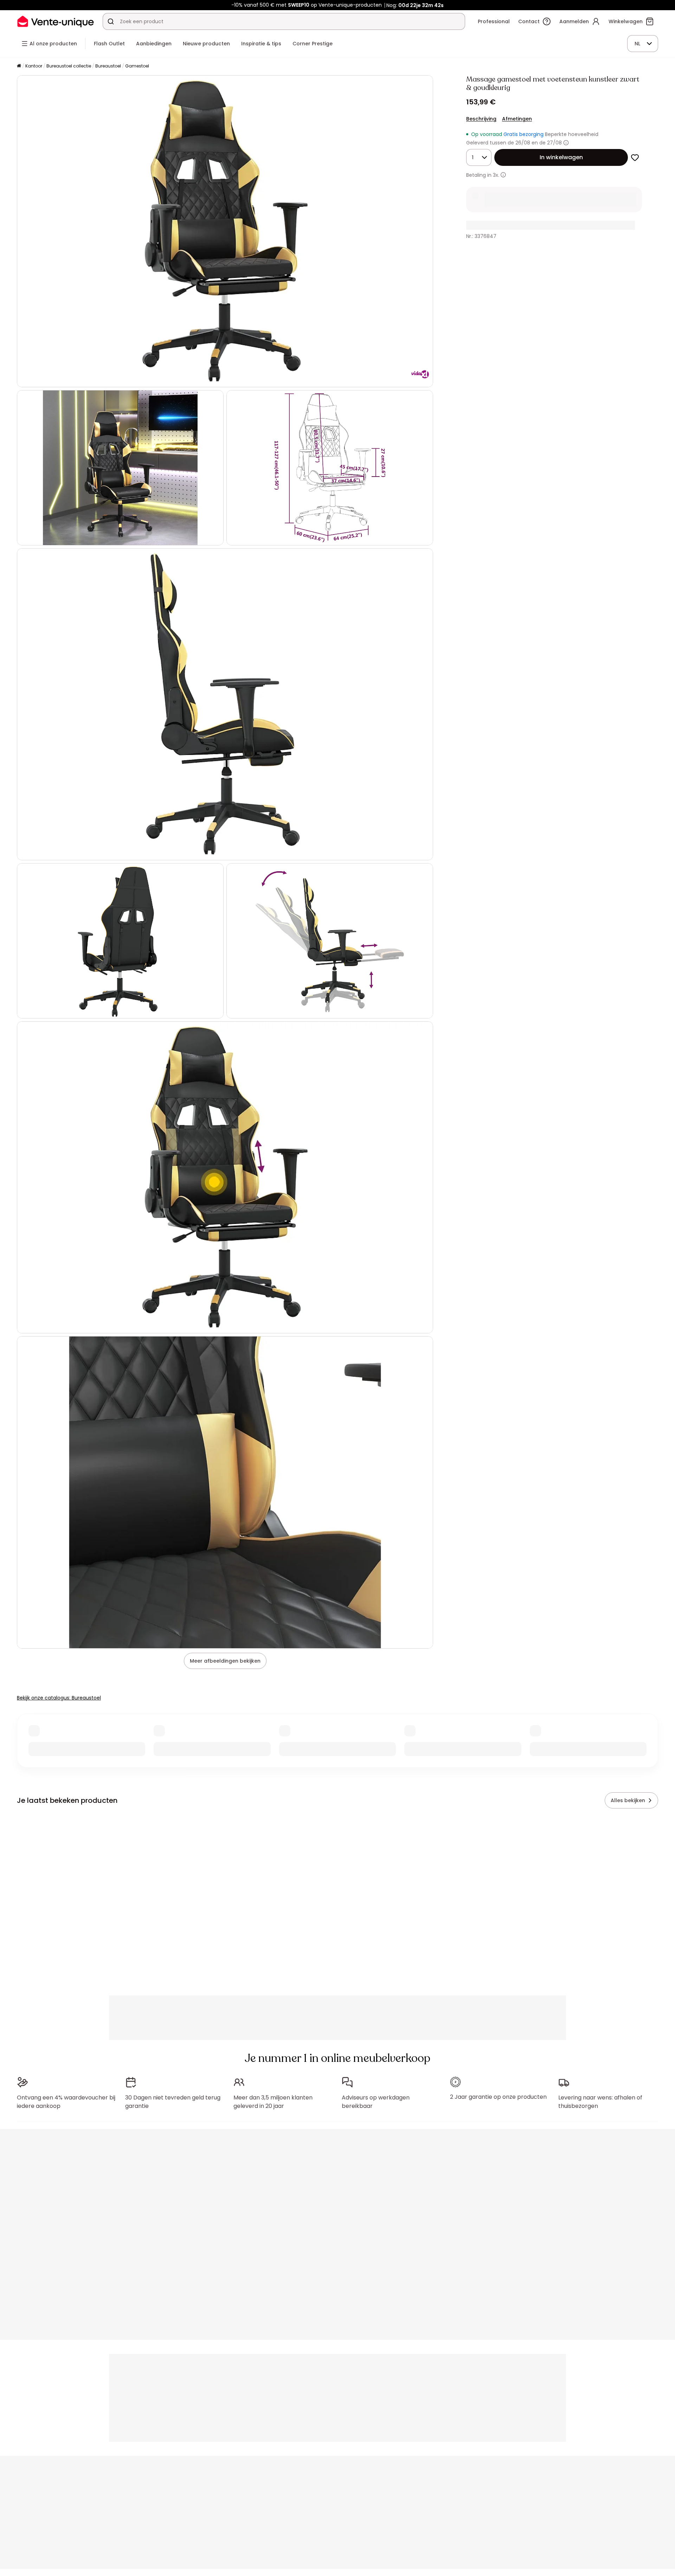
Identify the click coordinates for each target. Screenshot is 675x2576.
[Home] (19, 66)
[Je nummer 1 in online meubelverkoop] (56, 21)
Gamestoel (137, 66)
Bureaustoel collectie (69, 66)
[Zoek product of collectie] (111, 21)
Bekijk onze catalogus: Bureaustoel (59, 1698)
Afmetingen (517, 119)
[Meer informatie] (566, 143)
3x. (496, 175)
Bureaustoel (108, 66)
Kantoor (34, 66)
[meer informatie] (503, 175)
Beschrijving (481, 119)
